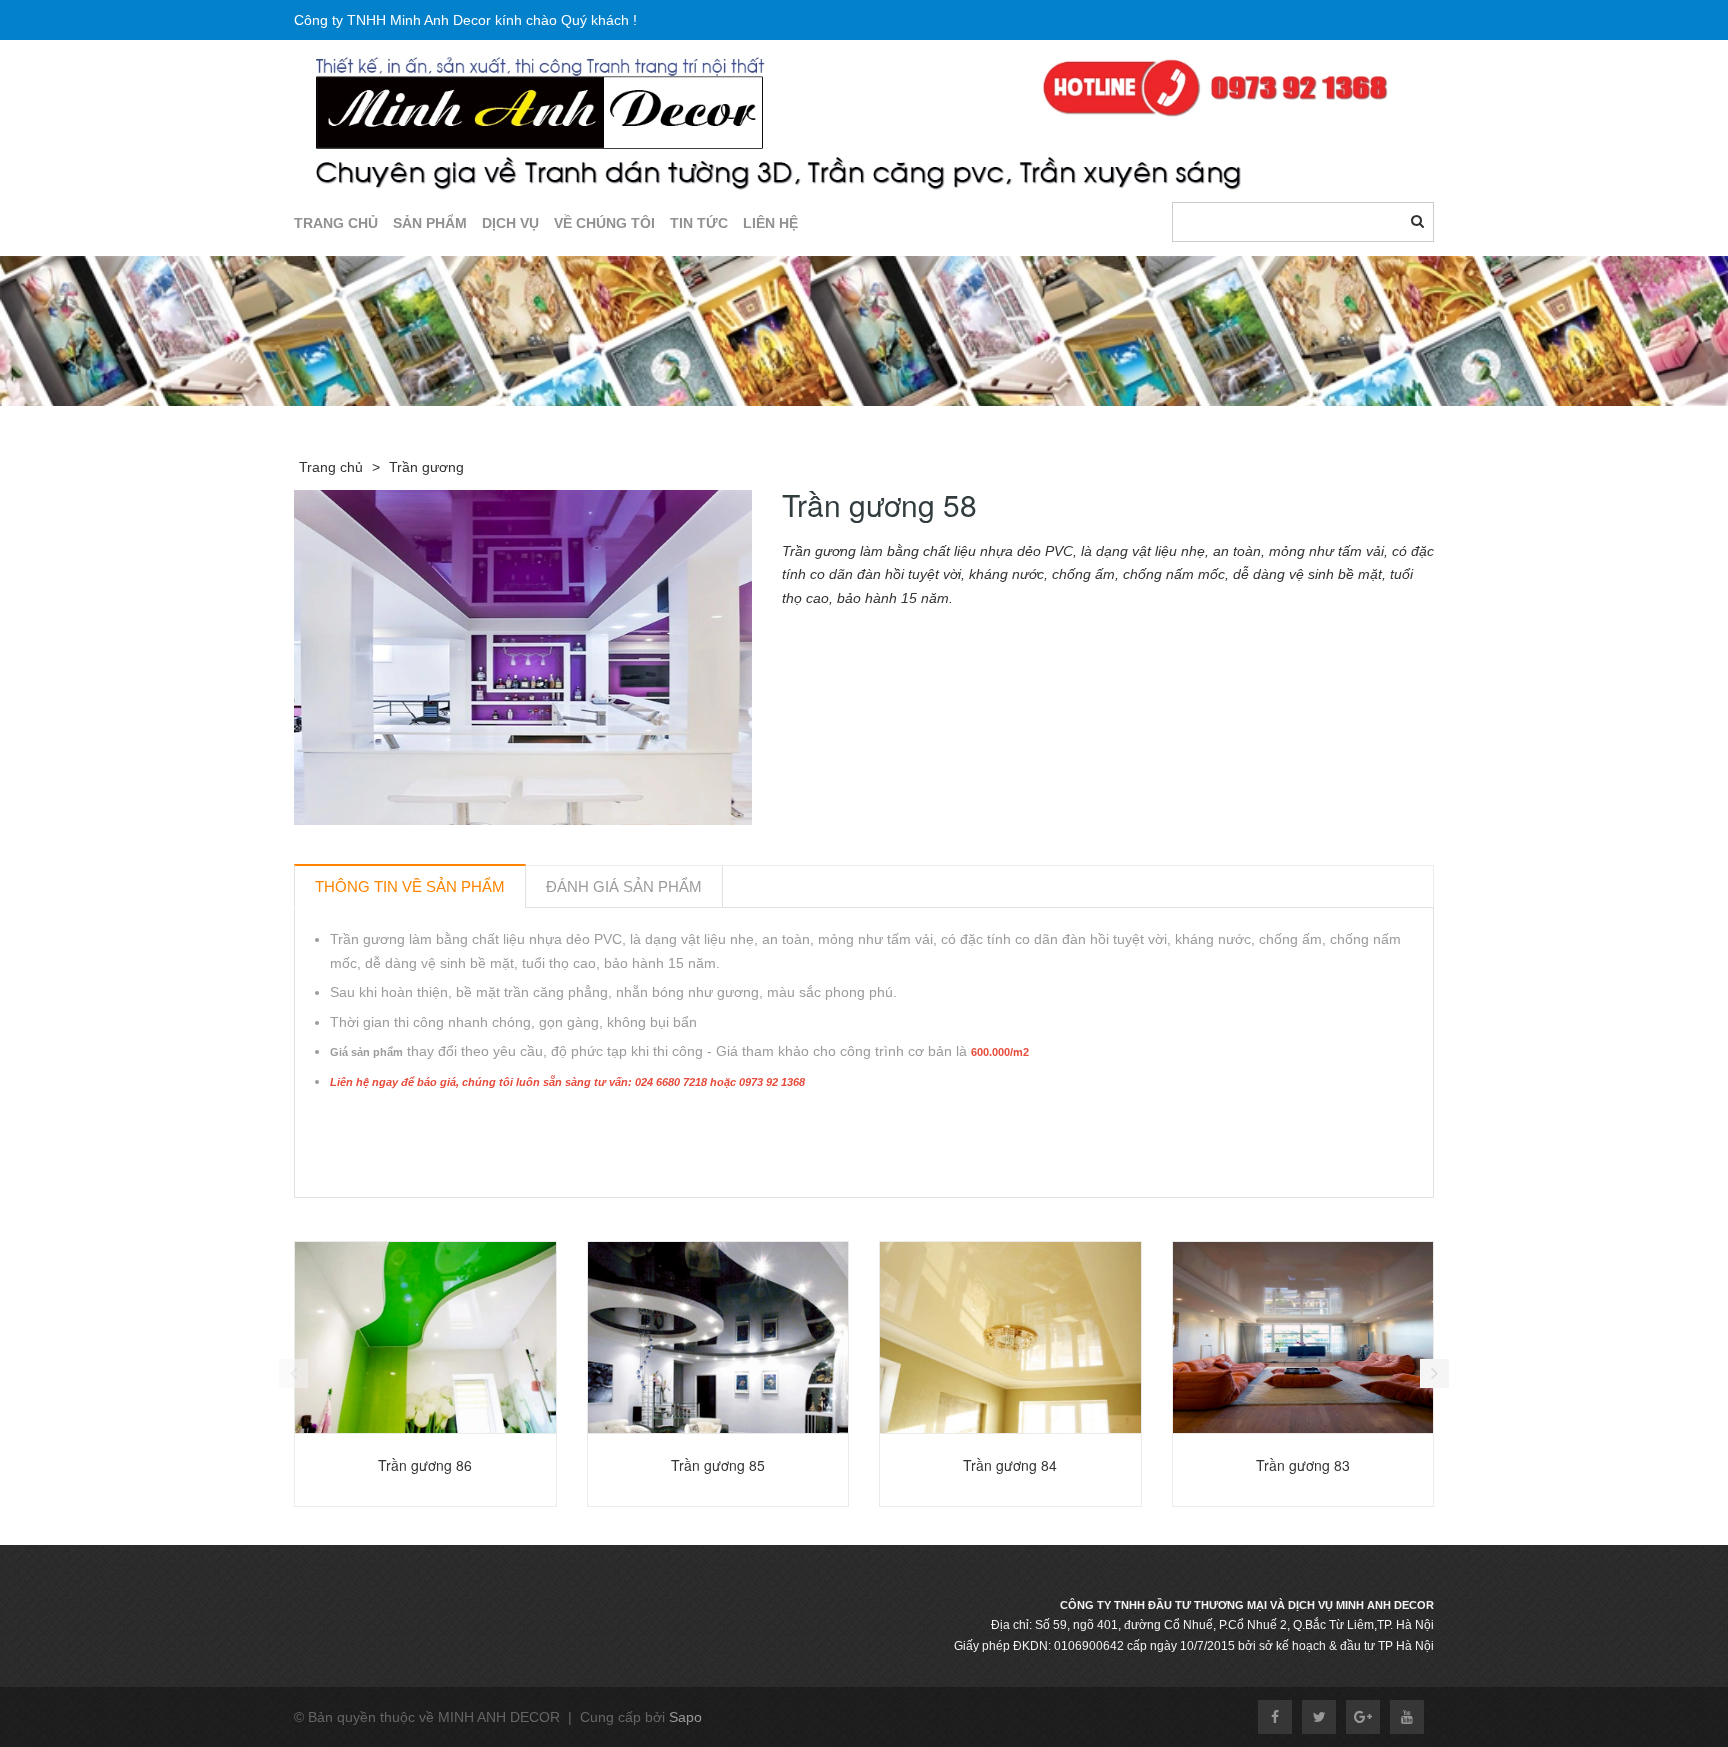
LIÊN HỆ (770, 223)
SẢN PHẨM (430, 223)
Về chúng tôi (604, 223)
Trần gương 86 (425, 1465)
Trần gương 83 (1303, 1465)
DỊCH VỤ (510, 223)
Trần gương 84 (1010, 1465)
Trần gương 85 (718, 1465)
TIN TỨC (699, 223)
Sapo (685, 1717)
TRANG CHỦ (336, 223)
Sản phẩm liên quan (401, 1220)
